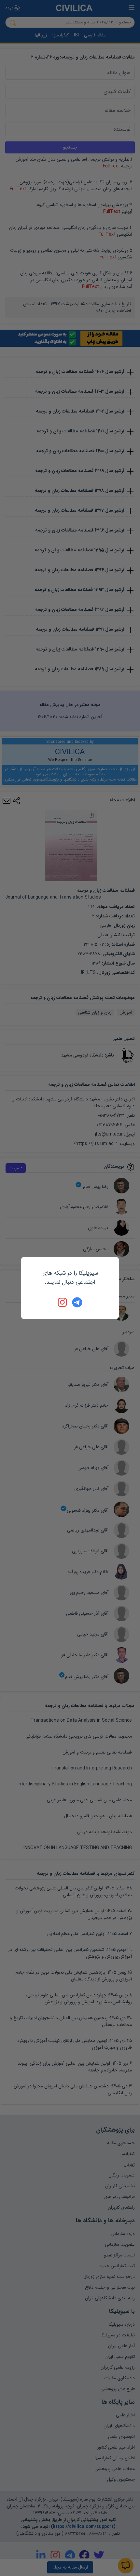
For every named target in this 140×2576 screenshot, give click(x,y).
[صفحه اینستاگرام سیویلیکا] (63, 1302)
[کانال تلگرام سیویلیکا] (77, 1302)
